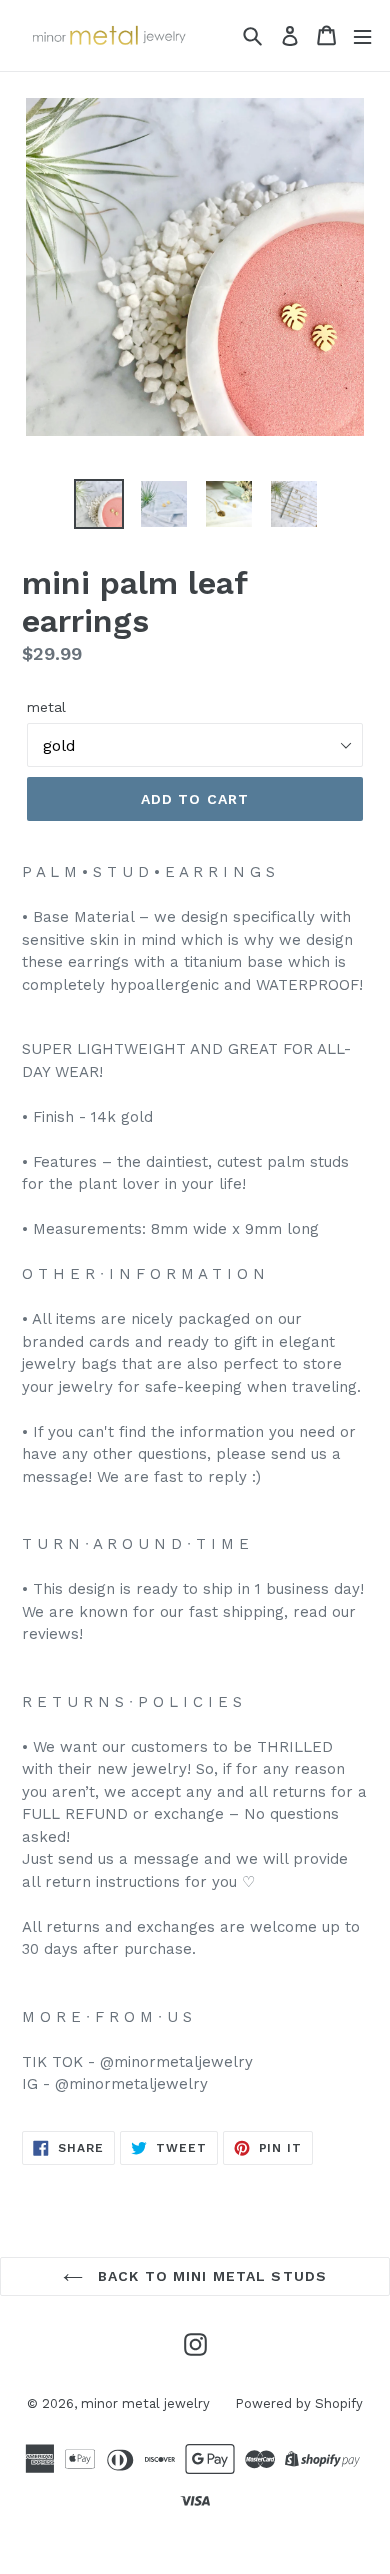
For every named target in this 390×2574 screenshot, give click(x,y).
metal (46, 707)
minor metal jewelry (145, 2403)
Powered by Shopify (299, 2403)
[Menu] (362, 35)
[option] (99, 504)
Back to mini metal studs (210, 2276)
